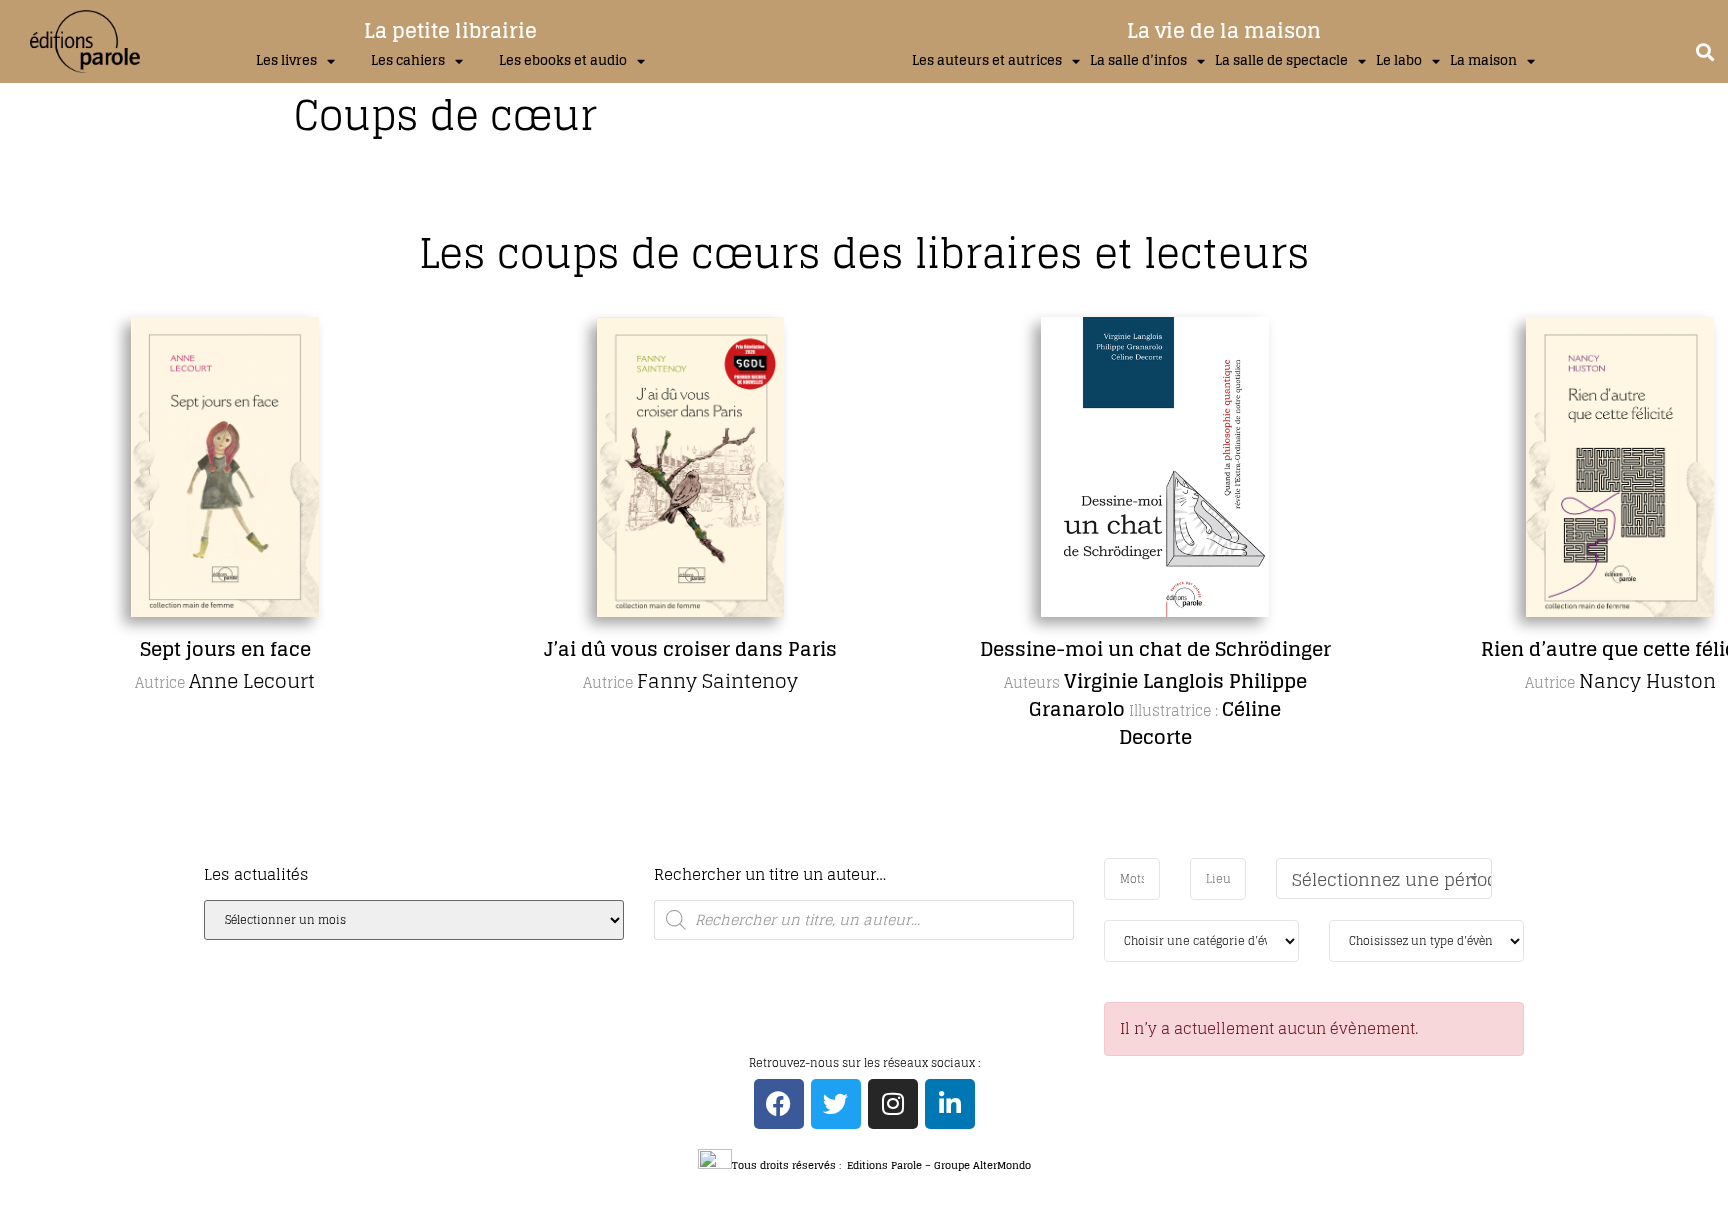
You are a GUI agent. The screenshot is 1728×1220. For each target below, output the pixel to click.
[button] (1704, 51)
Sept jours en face (225, 649)
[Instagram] (893, 1104)
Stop (872, 853)
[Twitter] (836, 1104)
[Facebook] (779, 1104)
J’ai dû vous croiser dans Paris (690, 649)
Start (857, 853)
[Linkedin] (950, 1104)
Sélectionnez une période (1392, 879)
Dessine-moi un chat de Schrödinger (1155, 649)
